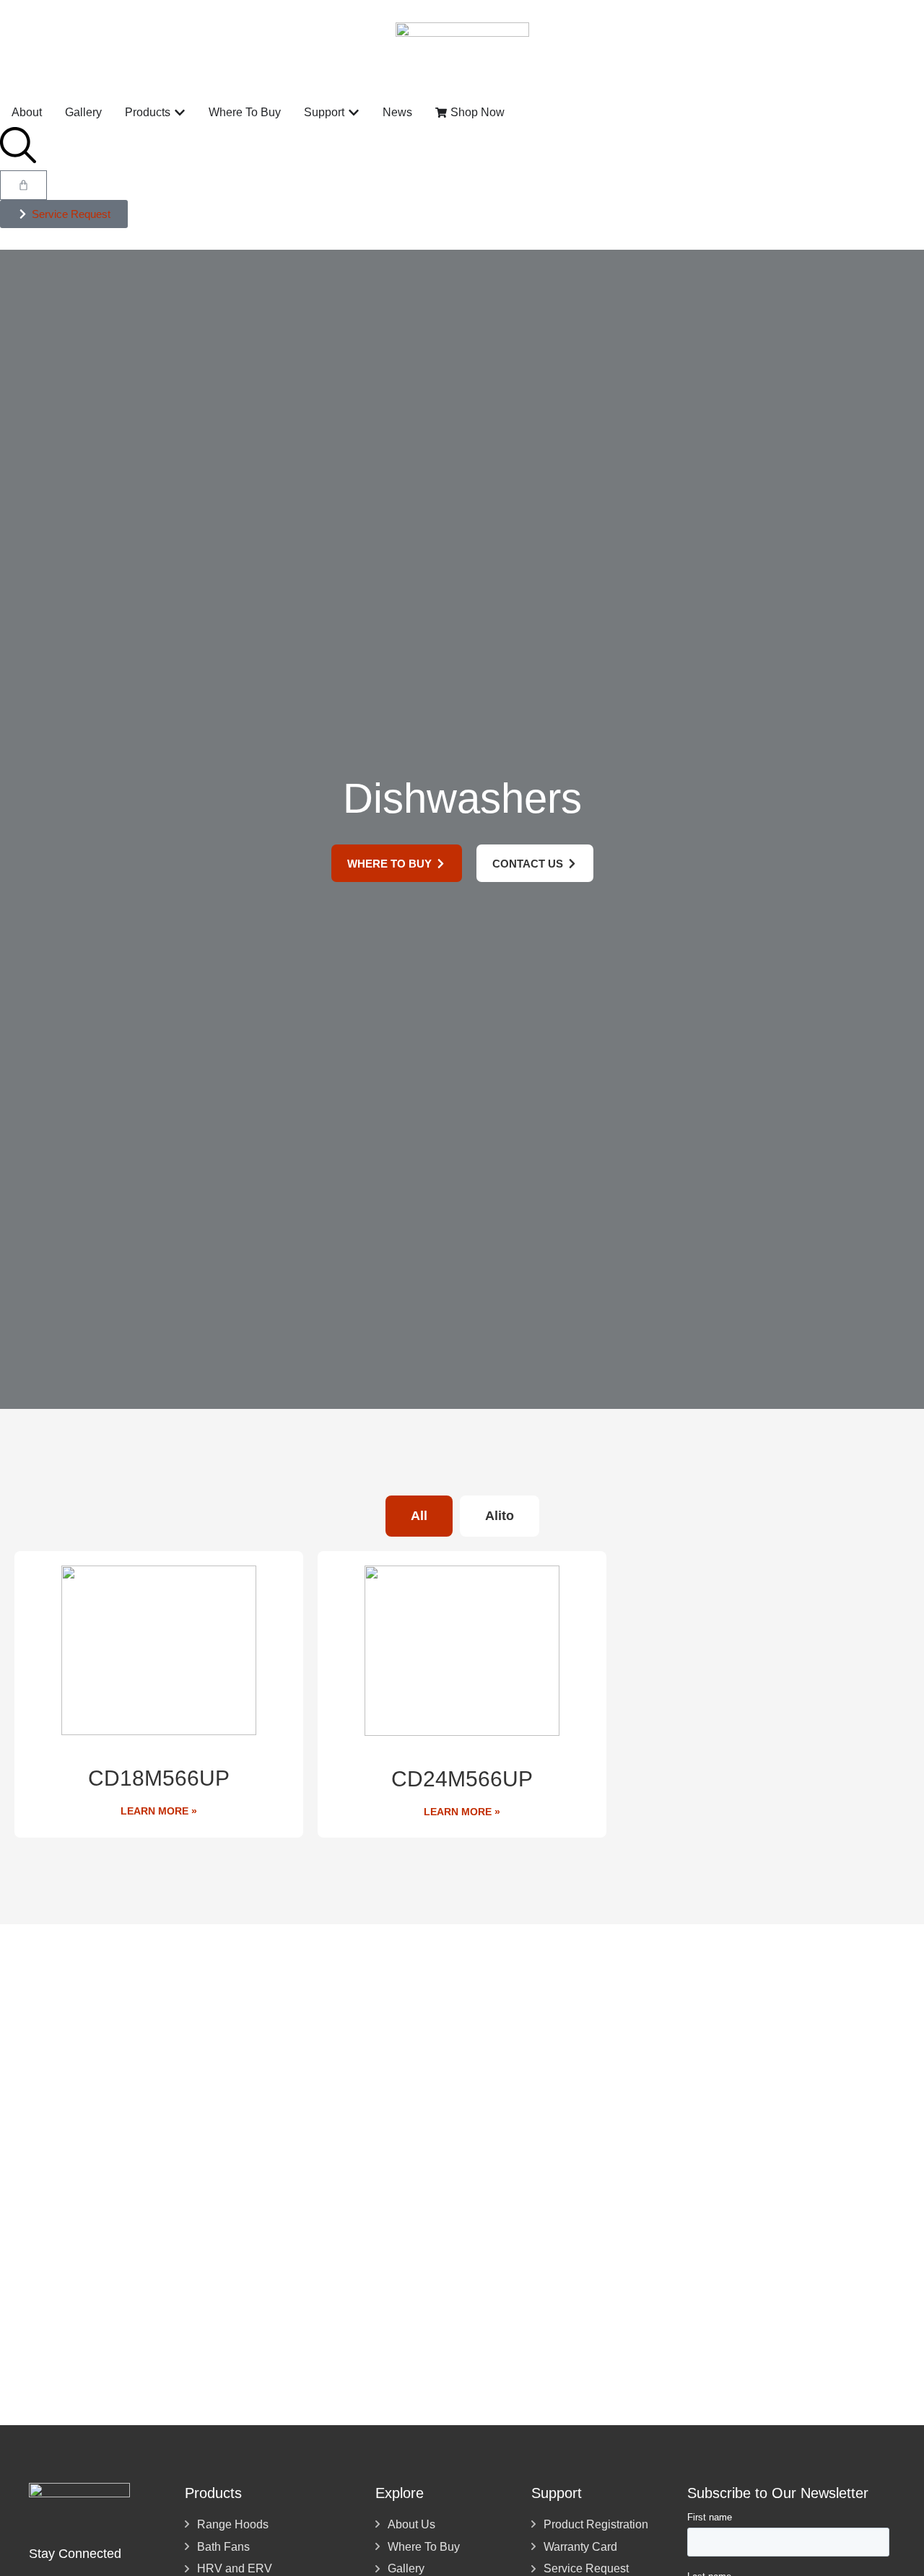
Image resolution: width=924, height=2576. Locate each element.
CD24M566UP (462, 1779)
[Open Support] (354, 113)
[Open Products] (180, 113)
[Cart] (23, 185)
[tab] (419, 1516)
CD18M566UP (159, 1778)
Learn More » (159, 1811)
